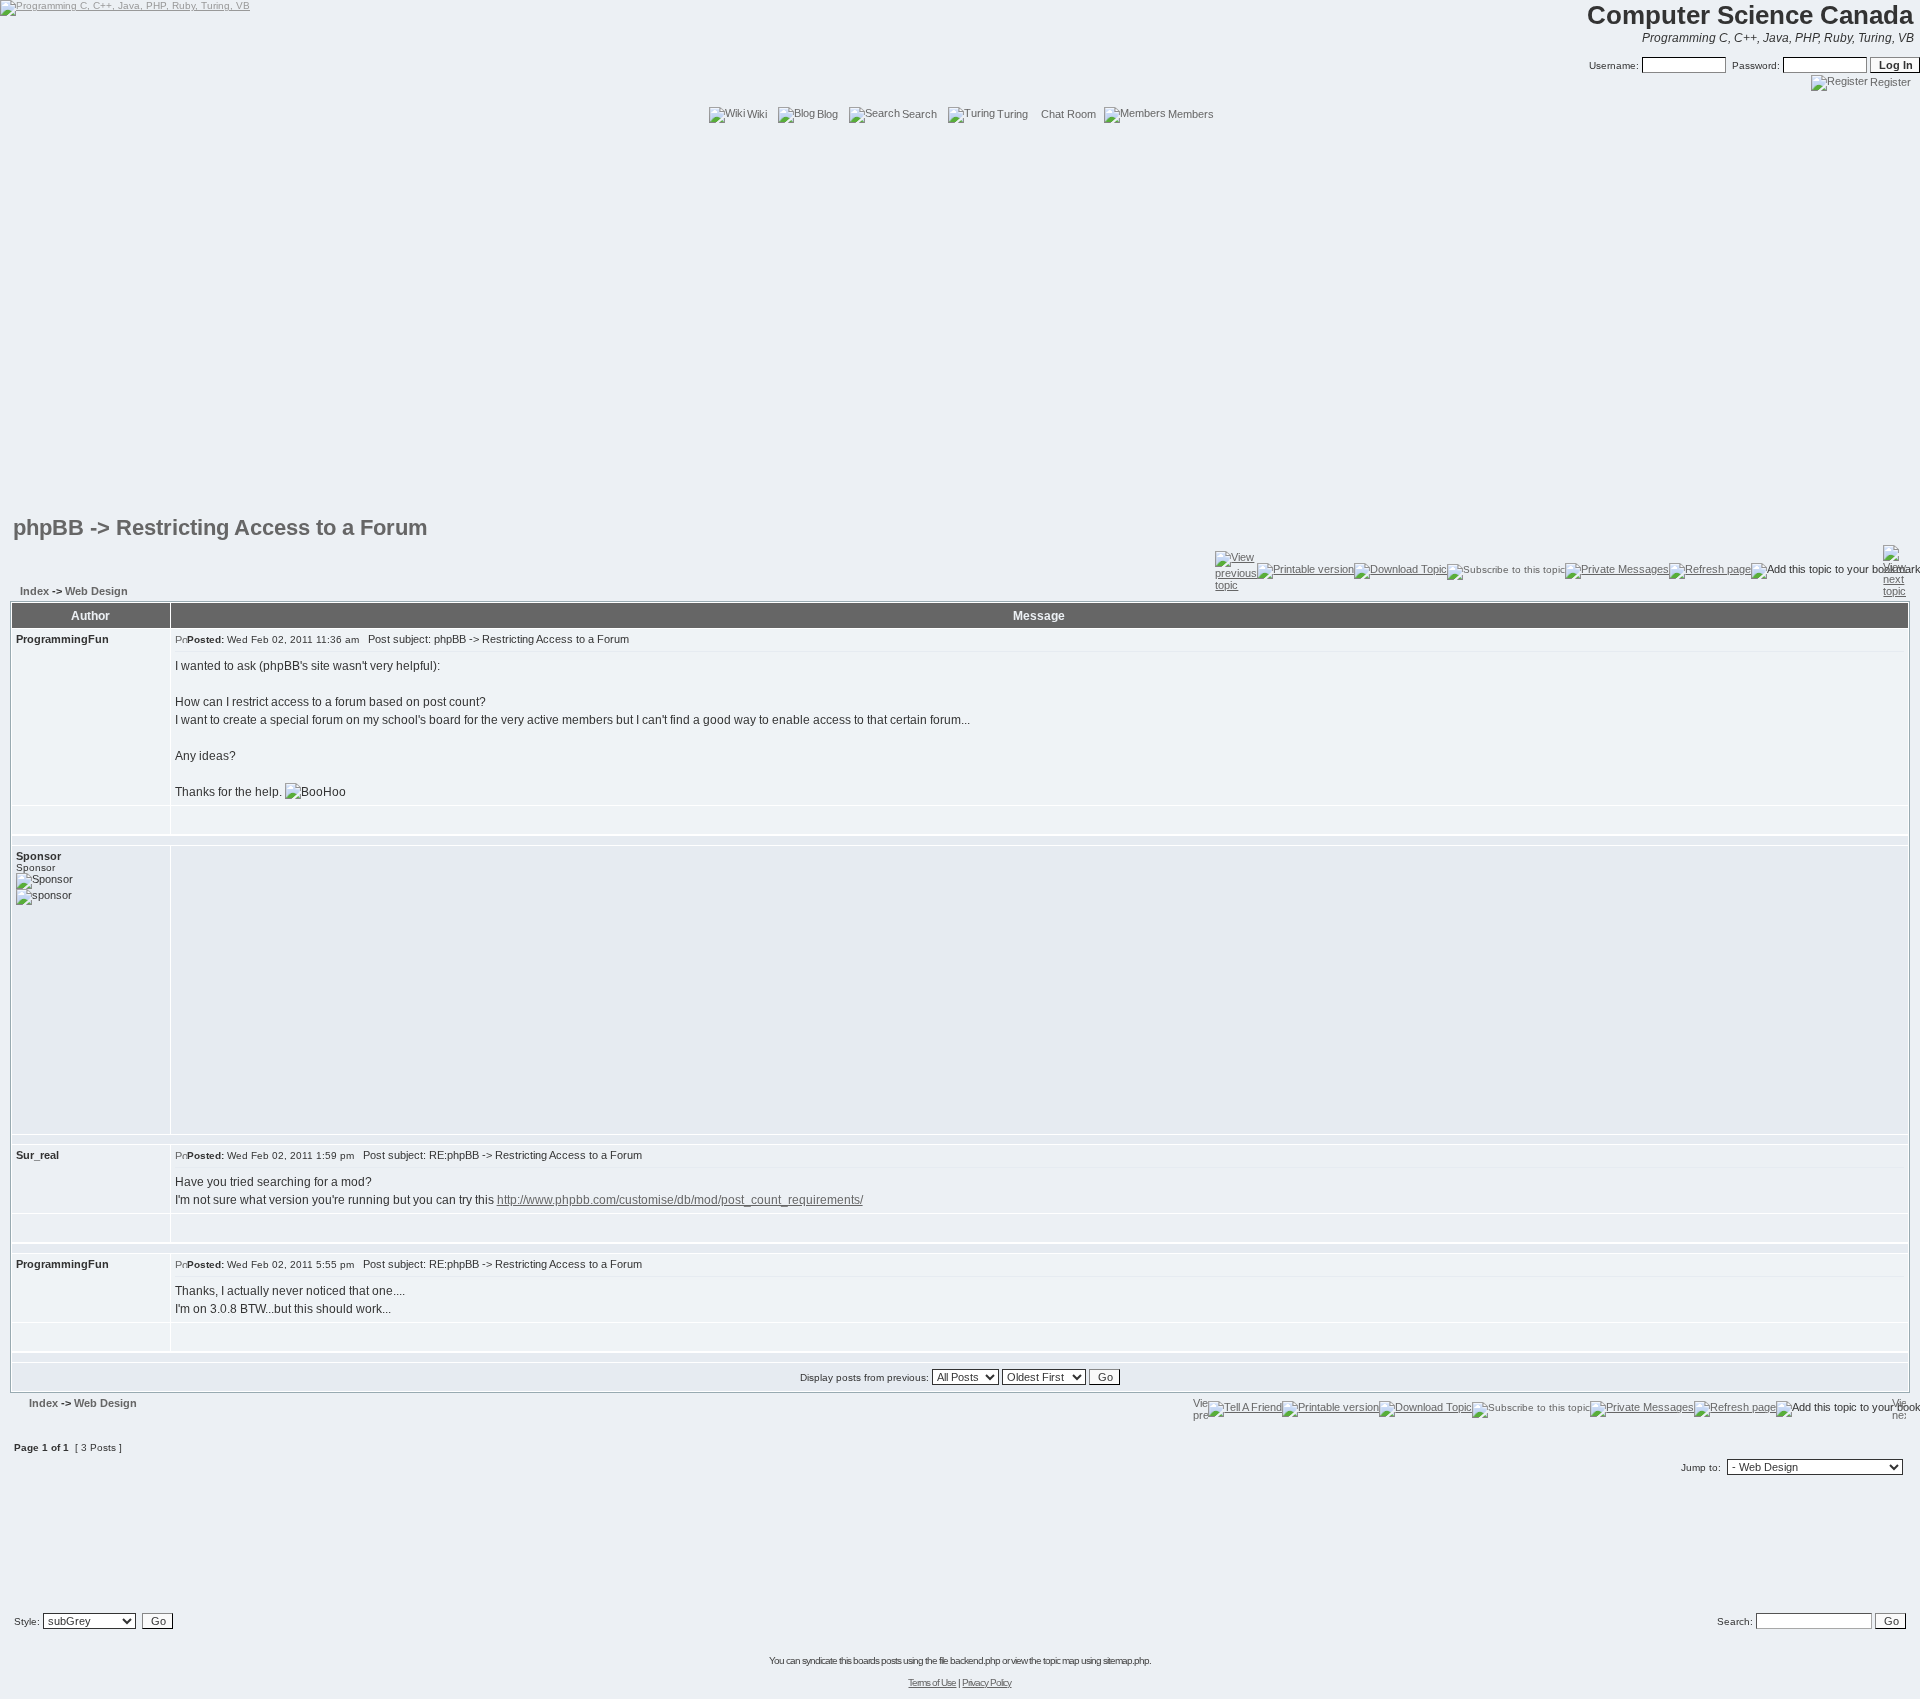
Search (919, 114)
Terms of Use (932, 1682)
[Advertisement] (960, 170)
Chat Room (1068, 114)
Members (1191, 114)
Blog (827, 114)
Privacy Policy (986, 1682)
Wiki (757, 114)
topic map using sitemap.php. (1097, 1660)
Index (34, 591)
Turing (1012, 114)
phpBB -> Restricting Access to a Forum (220, 527)
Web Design (96, 591)
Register (1890, 82)
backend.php (975, 1660)
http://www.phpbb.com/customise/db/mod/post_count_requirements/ (680, 1200)
